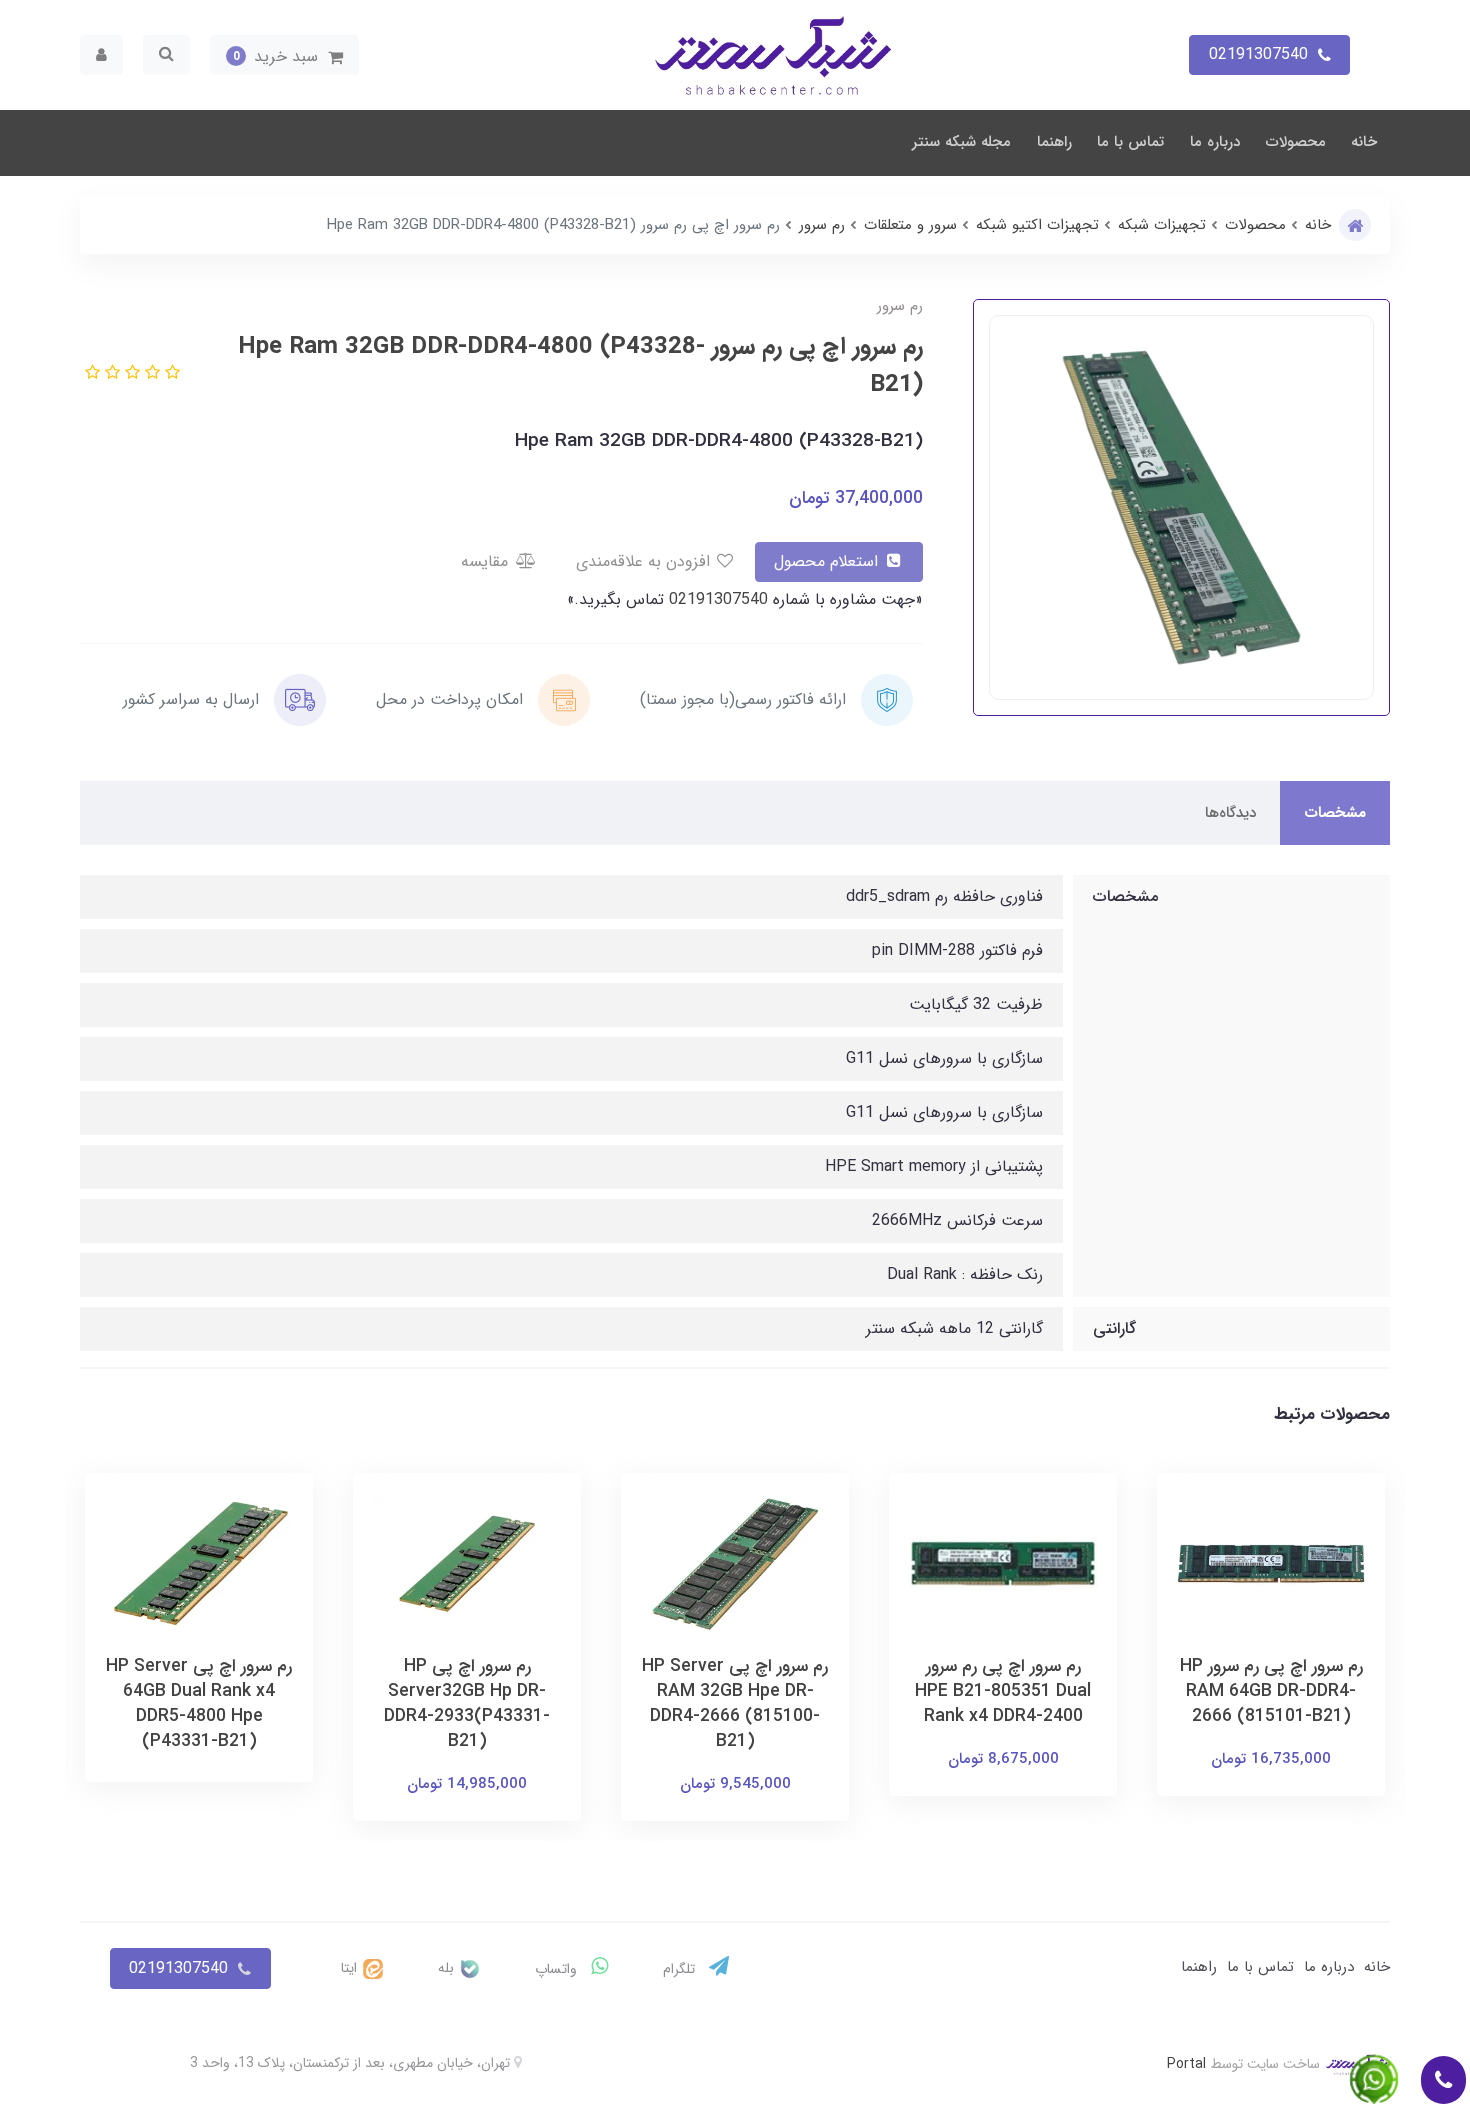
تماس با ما (1130, 142)
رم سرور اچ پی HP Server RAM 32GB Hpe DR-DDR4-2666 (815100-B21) (735, 1704)
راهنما (1054, 142)
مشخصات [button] (1335, 813)
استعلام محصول (828, 561)
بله (448, 1968)
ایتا (351, 1968)
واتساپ (558, 1969)
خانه (1364, 142)
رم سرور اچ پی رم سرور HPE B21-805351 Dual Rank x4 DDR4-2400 (1003, 1691)
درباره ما (1215, 142)
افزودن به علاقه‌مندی (645, 561)
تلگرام (681, 1969)
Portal (1186, 2064)
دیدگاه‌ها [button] (1230, 813)
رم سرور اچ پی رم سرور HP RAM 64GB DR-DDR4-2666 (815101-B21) (1271, 1691)
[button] (284, 55)
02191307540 (716, 599)
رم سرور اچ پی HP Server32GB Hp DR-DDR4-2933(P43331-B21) (467, 1704)
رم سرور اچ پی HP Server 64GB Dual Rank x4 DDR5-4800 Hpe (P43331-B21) (199, 1704)
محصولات (1296, 142)
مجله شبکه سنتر (961, 142)
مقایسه (487, 561)
